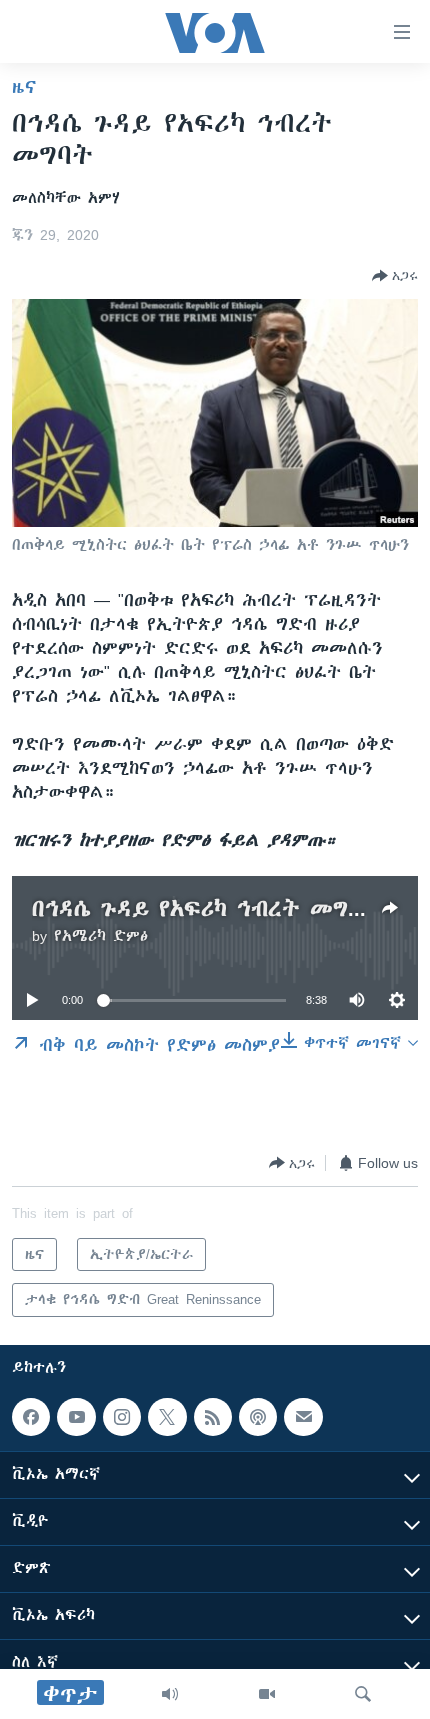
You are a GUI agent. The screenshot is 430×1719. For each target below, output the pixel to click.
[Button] (395, 276)
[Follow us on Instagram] (122, 1417)
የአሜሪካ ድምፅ (101, 936)
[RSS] (213, 1417)
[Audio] (170, 1694)
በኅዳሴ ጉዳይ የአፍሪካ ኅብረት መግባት (205, 908)
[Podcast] (258, 1417)
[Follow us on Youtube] (76, 1417)
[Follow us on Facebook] (31, 1417)
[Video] (267, 1694)
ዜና (24, 87)
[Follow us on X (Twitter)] (167, 1417)
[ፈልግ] (363, 1694)
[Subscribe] (303, 1417)
